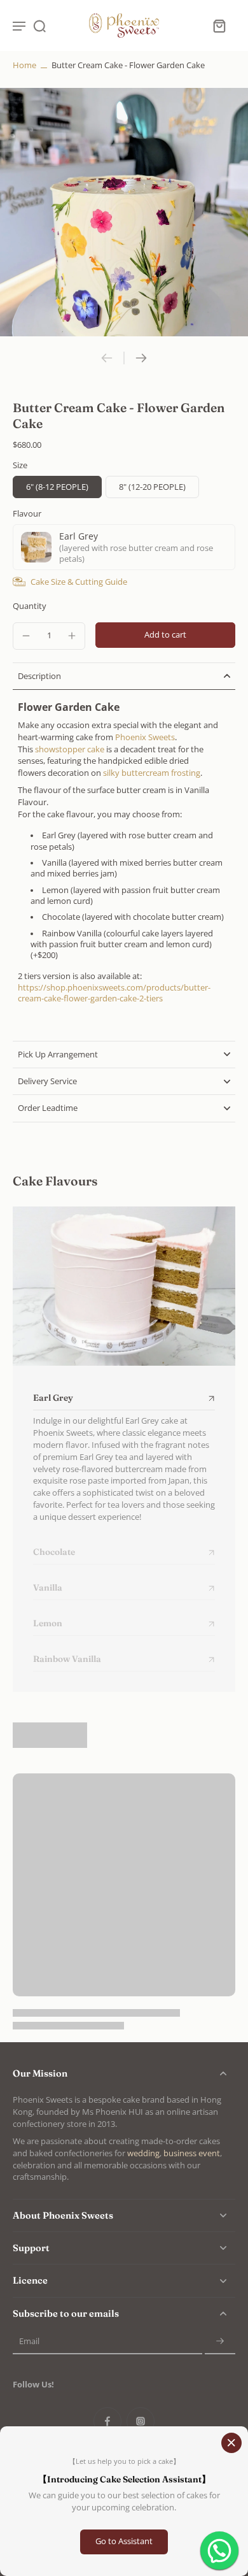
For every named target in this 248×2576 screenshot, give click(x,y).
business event (192, 2153)
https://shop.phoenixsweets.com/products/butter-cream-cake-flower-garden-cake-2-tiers (114, 993)
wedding (143, 2153)
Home (24, 65)
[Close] (231, 2443)
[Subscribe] (220, 2342)
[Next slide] (141, 358)
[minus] (26, 636)
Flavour (27, 514)
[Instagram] (141, 2421)
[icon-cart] (219, 25)
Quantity (30, 606)
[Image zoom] (124, 212)
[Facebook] (107, 2421)
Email (29, 2342)
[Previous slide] (107, 358)
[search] (39, 25)
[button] (165, 635)
